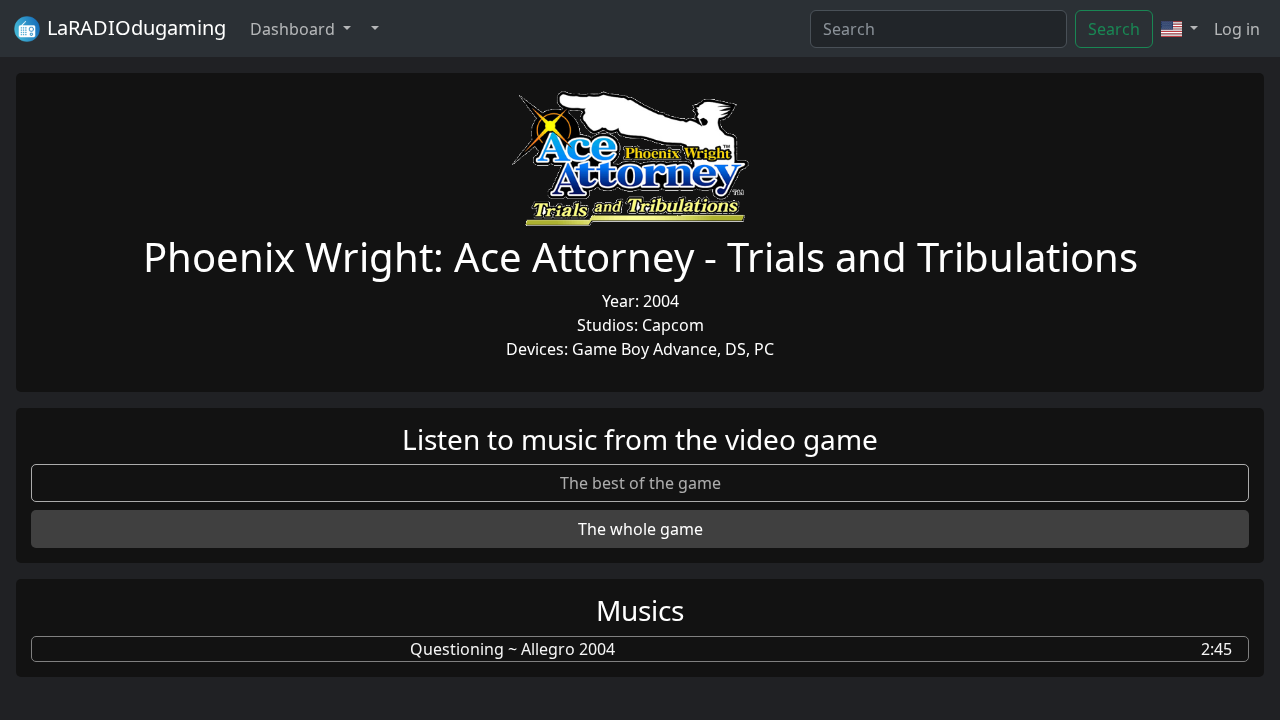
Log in (1237, 29)
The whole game (640, 529)
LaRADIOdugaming (134, 27)
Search (1114, 29)
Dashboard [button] (294, 29)
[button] (373, 29)
